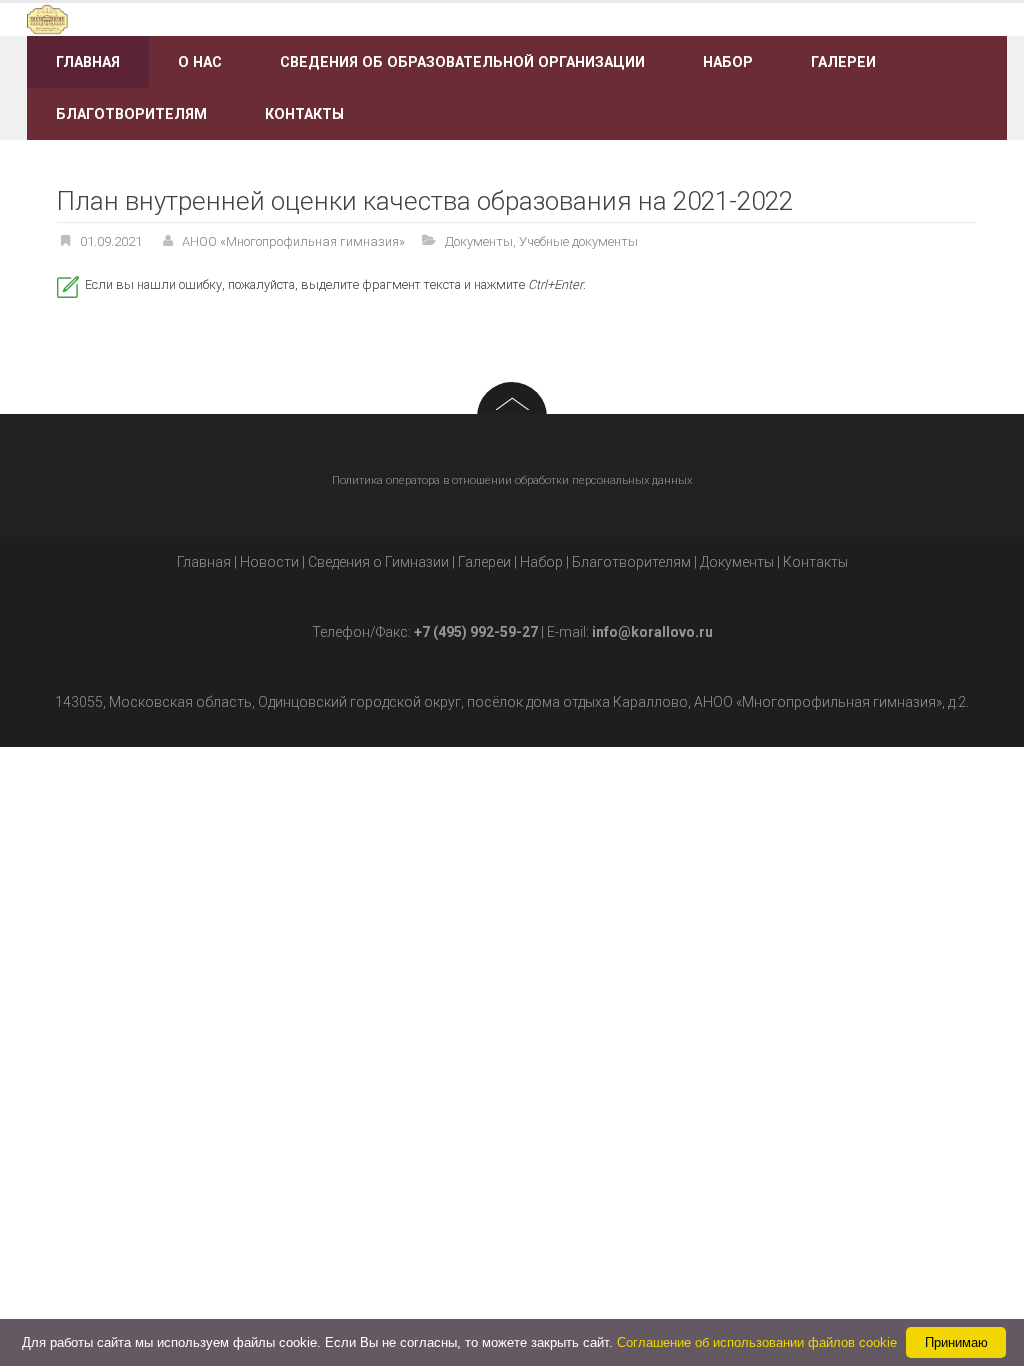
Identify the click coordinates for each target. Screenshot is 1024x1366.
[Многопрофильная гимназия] (181, 18)
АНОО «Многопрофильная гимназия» (293, 241)
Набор (728, 62)
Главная (88, 62)
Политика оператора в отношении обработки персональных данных (512, 480)
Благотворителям (131, 114)
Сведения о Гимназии (378, 562)
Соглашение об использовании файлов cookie (757, 1342)
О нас (200, 62)
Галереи (843, 62)
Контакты (304, 114)
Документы (479, 241)
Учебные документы (578, 241)
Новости (269, 562)
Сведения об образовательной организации (462, 62)
